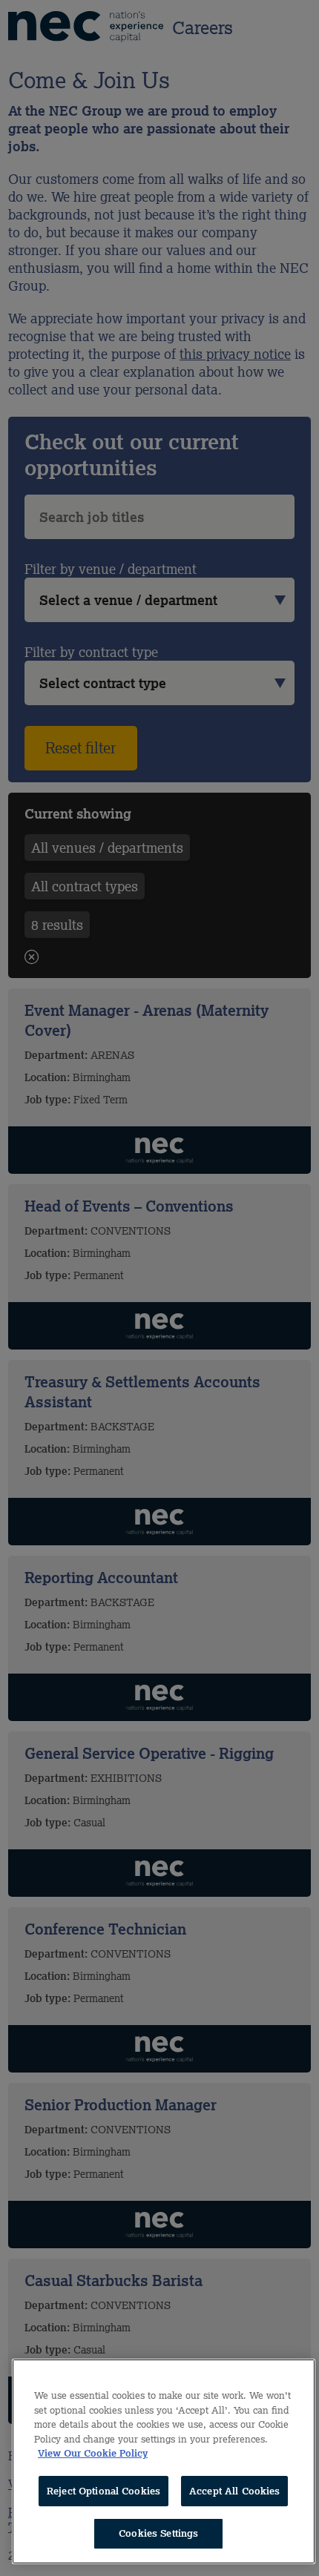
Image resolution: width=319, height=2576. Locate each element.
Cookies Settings (158, 2533)
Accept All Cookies (234, 2491)
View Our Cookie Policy (93, 2453)
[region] (164, 2461)
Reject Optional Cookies (103, 2491)
